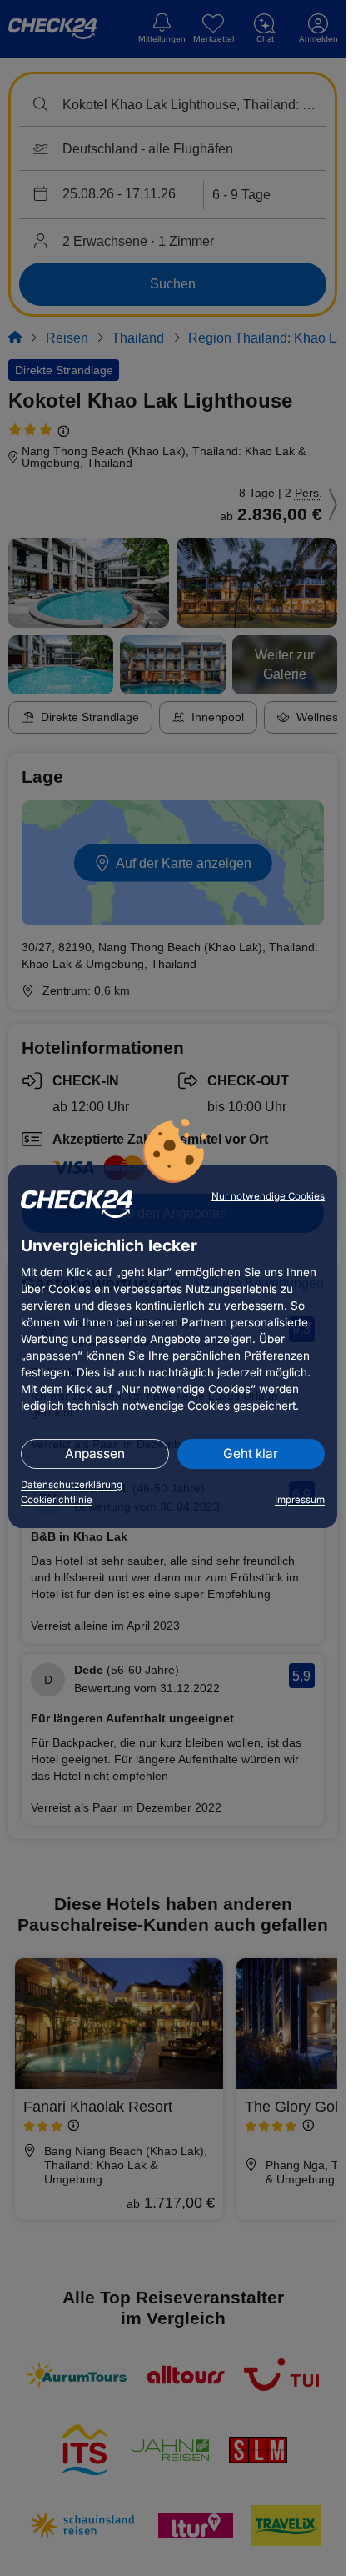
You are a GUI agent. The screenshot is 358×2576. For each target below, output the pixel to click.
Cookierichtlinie (57, 1500)
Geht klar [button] (251, 1453)
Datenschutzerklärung (72, 1485)
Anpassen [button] (95, 1453)
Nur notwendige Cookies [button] (268, 1196)
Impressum (300, 1500)
